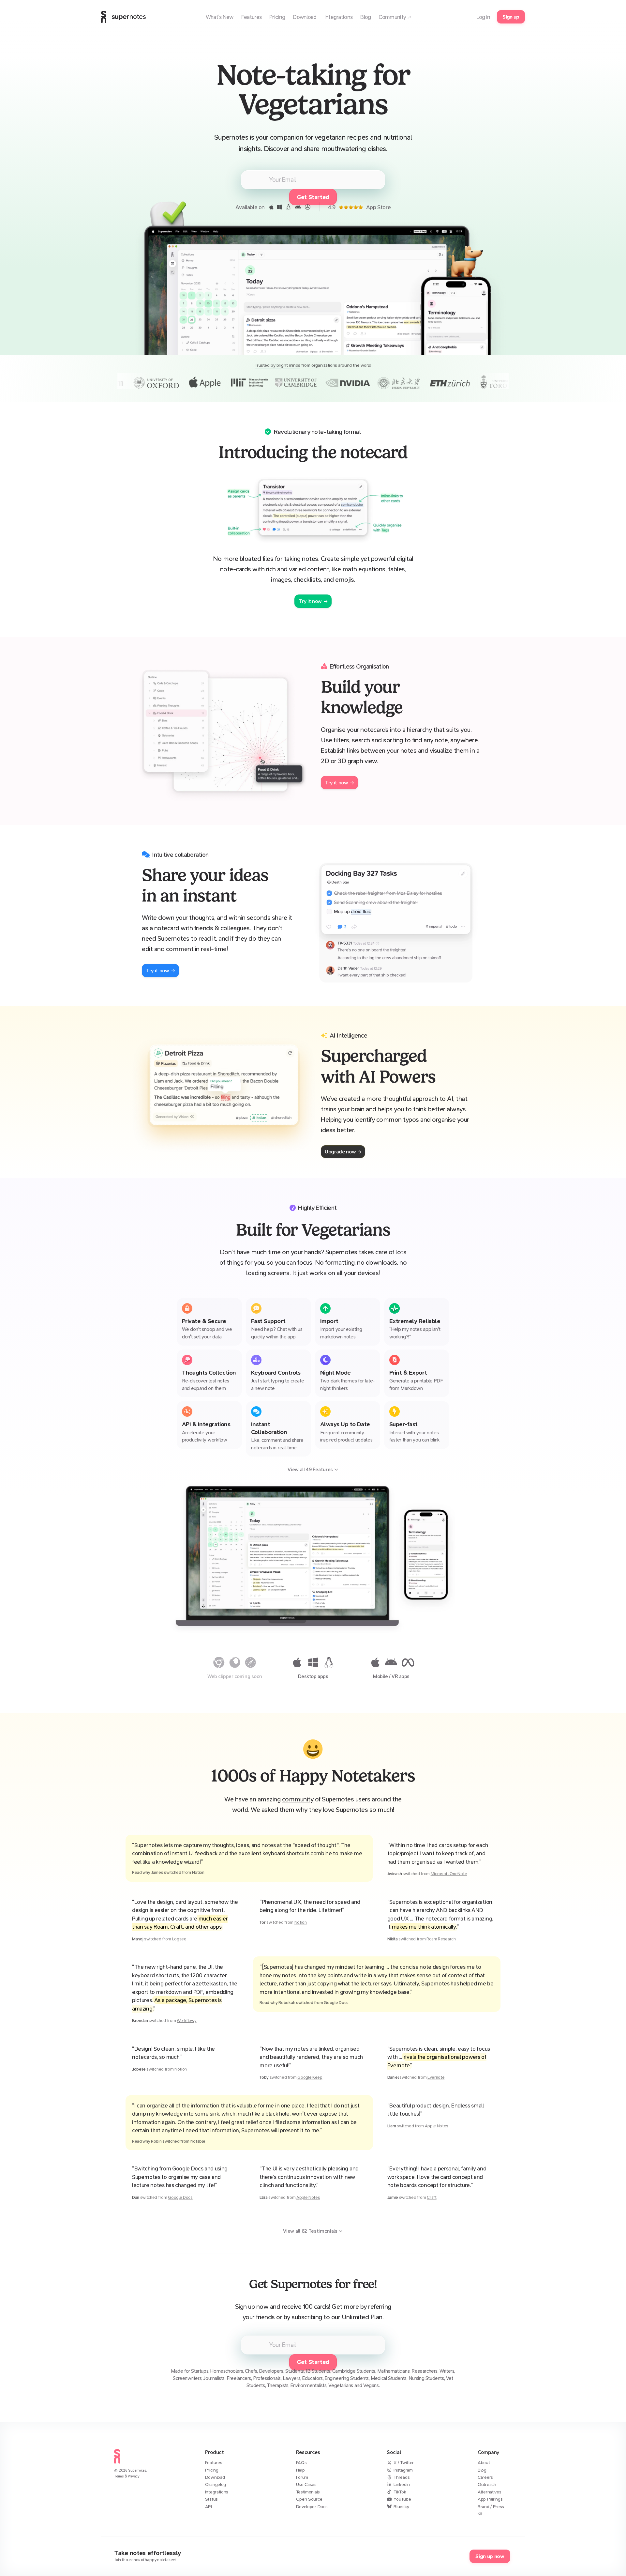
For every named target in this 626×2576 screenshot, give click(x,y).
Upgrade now (340, 1152)
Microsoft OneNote (449, 1874)
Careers (485, 2477)
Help (300, 2470)
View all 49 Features (310, 1470)
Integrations (217, 2492)
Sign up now (490, 2556)
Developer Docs (312, 2507)
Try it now (310, 601)
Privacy (134, 2476)
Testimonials (308, 2492)
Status (211, 2499)
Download (215, 2477)
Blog (482, 2470)
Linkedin (402, 2484)
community (298, 1799)
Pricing (212, 2470)
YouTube (402, 2499)
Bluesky (401, 2507)
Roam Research (441, 1939)
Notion (301, 1922)
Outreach (487, 2484)
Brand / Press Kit (491, 2510)
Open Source (309, 2499)
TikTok (400, 2492)
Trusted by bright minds (277, 365)
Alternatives (489, 2492)
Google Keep (310, 2077)
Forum (302, 2477)
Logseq (179, 1939)
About (484, 2463)
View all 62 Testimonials (310, 2231)
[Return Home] (117, 2465)
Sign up (511, 17)
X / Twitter (404, 2463)
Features (214, 2463)
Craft (432, 2197)
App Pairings (490, 2499)
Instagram (403, 2470)
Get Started (313, 2362)
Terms (119, 2476)
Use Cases (306, 2484)
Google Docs (180, 2197)
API (209, 2507)
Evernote (436, 2077)
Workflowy (186, 2021)
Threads (402, 2477)
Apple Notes (437, 2126)
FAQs (301, 2463)
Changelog (216, 2484)
